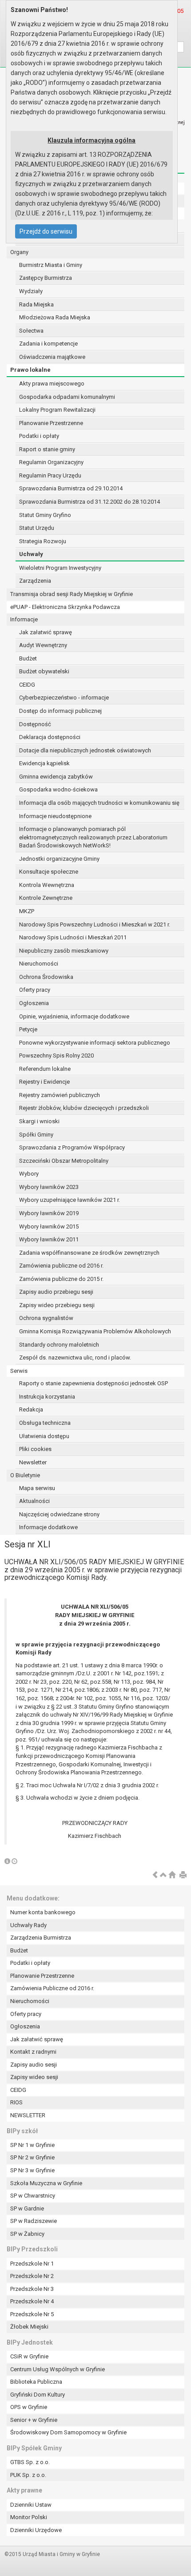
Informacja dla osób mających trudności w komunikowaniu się (99, 803)
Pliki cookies (35, 1449)
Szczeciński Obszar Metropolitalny (64, 1161)
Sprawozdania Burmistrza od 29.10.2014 (71, 488)
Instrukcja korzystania (47, 1397)
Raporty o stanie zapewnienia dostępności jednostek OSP (94, 1383)
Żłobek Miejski (29, 2327)
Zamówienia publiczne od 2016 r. (61, 1266)
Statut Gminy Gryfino (45, 515)
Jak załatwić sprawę (46, 632)
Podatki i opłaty (39, 436)
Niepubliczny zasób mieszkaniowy (64, 951)
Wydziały (31, 291)
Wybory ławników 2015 (49, 1226)
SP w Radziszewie (34, 2221)
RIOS (16, 2102)
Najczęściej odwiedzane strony (59, 1514)
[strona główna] (172, 1875)
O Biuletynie (25, 1475)
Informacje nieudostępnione (55, 816)
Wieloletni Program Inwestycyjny (60, 568)
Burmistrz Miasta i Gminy (51, 265)
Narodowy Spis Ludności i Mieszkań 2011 (73, 937)
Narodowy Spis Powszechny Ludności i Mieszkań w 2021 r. (95, 924)
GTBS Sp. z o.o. (30, 2462)
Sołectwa (31, 331)
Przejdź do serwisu (46, 231)
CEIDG (27, 685)
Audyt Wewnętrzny (43, 645)
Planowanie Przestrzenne (51, 423)
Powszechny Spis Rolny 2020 (56, 1055)
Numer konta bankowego (43, 1912)
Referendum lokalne (45, 1069)
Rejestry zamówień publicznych (60, 1095)
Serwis (19, 1371)
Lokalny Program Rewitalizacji (57, 410)
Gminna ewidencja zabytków (56, 777)
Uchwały (31, 554)
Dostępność (35, 724)
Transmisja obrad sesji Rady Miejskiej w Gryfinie (72, 594)
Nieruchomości (39, 964)
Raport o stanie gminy (47, 449)
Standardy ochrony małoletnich (59, 1345)
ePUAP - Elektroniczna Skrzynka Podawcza (65, 607)
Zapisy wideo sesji (34, 2077)
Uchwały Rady (28, 1925)
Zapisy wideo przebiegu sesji (57, 1305)
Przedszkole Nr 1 (32, 2264)
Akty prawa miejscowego (52, 384)
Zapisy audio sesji (34, 2065)
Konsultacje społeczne (49, 872)
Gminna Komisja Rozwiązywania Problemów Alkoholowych (95, 1331)
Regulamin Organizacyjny (51, 462)
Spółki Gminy (36, 1135)
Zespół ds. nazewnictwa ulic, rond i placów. (75, 1358)
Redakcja (31, 1409)
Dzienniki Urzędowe (36, 2530)
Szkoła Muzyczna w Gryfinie (46, 2183)
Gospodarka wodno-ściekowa (58, 789)
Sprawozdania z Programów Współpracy (72, 1147)
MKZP (27, 911)
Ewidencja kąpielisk (44, 763)
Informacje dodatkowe (48, 1527)
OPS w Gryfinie (29, 2407)
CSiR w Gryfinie (29, 2356)
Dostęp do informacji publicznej (60, 711)
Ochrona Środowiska (46, 977)
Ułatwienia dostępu (44, 1436)
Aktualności (34, 1501)
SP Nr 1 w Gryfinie (32, 2145)
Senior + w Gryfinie (34, 2420)
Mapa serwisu (37, 1488)
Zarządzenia (35, 581)
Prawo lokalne (30, 370)
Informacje (24, 619)
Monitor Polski (29, 2517)
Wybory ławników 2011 (49, 1239)
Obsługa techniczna (45, 1423)
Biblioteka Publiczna (36, 2382)
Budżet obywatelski (44, 671)
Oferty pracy (35, 990)
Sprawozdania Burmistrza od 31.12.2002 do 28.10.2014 (90, 502)
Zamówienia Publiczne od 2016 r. (52, 1988)
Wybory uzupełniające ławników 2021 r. (70, 1200)
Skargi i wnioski (39, 1121)
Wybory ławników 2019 (49, 1213)
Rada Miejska (36, 304)
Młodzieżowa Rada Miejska (55, 317)
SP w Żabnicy (27, 2234)
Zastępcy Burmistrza (46, 278)
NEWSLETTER (28, 2115)
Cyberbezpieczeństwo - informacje (64, 698)
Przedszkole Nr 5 (32, 2314)
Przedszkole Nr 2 (32, 2276)
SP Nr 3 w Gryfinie (32, 2170)
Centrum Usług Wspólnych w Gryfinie (58, 2369)
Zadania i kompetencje (48, 344)
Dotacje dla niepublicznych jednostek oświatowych (85, 750)
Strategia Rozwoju (43, 541)
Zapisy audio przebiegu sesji (56, 1292)
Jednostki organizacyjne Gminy (59, 859)
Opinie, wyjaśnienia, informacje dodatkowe (74, 1016)
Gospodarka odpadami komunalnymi (67, 397)
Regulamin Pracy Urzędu (50, 475)
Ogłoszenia (34, 1003)
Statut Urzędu (37, 528)
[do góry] (163, 1875)
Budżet (28, 658)
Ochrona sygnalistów (46, 1318)
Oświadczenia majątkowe (52, 357)
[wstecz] (155, 1875)
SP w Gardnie (27, 2208)
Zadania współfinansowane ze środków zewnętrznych (89, 1253)
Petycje (28, 1029)
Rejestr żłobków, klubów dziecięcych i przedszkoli (84, 1108)
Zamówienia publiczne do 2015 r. (61, 1279)
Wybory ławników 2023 (49, 1187)
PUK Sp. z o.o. (28, 2475)
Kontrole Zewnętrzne (46, 898)
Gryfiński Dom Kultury (38, 2395)
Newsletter (33, 1462)
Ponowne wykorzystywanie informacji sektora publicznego (95, 1043)
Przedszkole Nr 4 (32, 2301)
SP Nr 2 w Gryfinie (32, 2157)
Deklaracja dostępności (50, 737)
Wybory (29, 1174)
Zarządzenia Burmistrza (41, 1938)
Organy (19, 252)
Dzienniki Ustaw (31, 2505)
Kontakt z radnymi (33, 2052)
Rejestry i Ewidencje (44, 1082)
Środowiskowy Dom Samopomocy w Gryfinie (68, 2432)
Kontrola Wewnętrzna (47, 885)
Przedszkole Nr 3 (32, 2289)
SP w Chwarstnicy (33, 2196)
